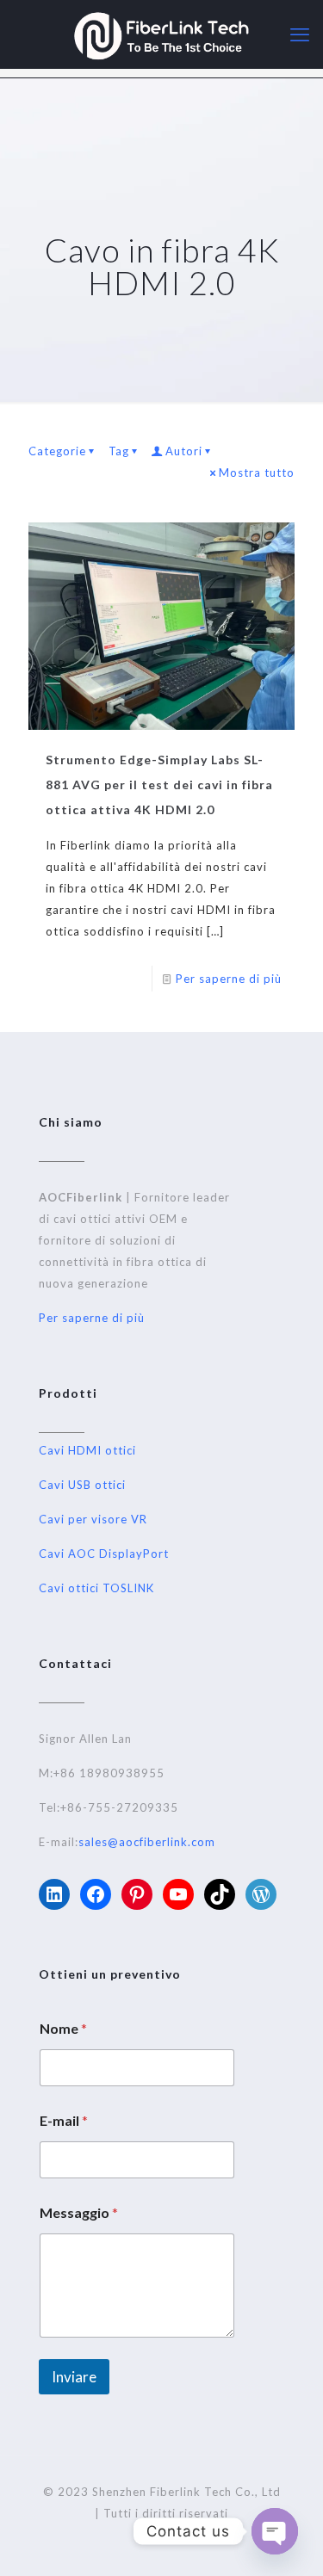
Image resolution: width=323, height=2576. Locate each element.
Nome (63, 2028)
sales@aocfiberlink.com (147, 1842)
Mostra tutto (257, 473)
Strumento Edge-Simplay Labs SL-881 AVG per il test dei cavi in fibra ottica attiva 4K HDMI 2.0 (159, 785)
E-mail (64, 2120)
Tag (119, 451)
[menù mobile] (300, 34)
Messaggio (79, 2212)
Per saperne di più (229, 979)
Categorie (57, 451)
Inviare (74, 2377)
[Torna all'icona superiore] (288, 2541)
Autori (184, 451)
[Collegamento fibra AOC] (161, 34)
